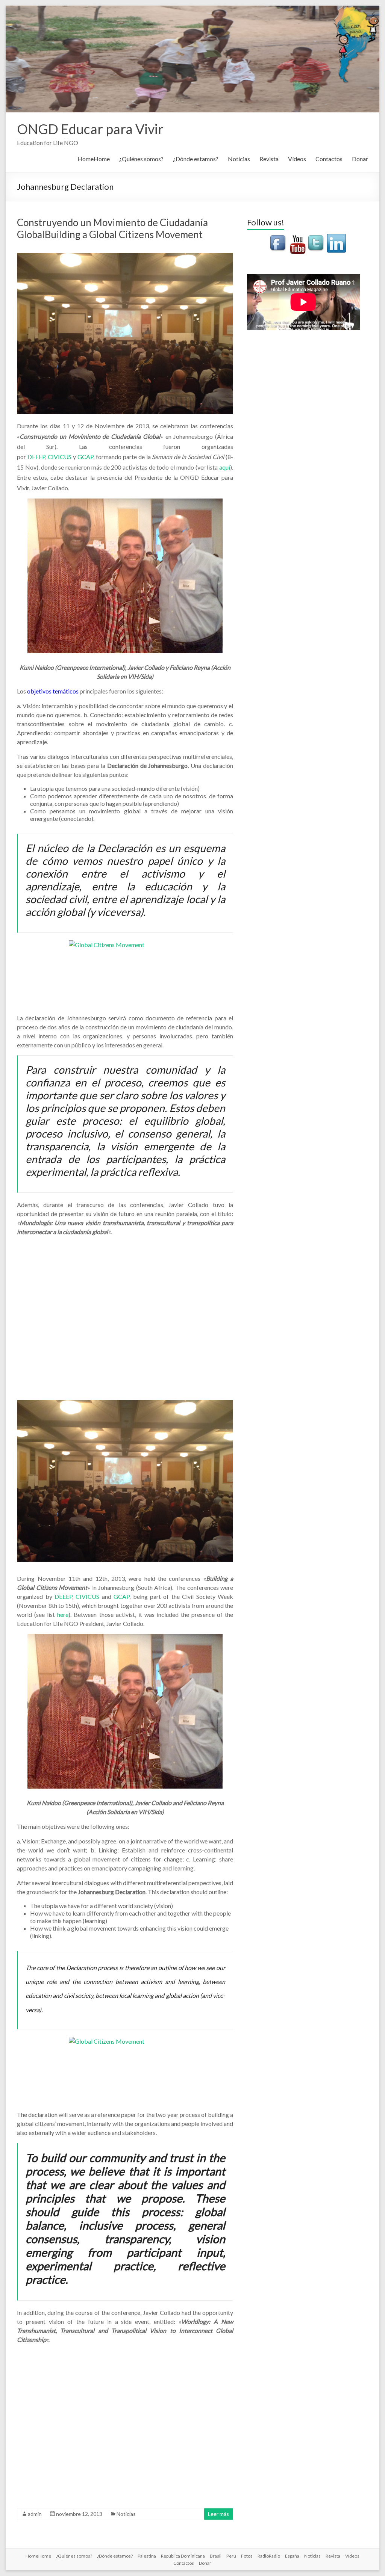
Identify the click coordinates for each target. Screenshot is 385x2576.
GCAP (85, 457)
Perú (231, 2556)
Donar (360, 159)
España (292, 2556)
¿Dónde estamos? (196, 159)
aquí (225, 467)
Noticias (239, 159)
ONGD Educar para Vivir (90, 129)
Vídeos (297, 159)
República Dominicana (183, 2556)
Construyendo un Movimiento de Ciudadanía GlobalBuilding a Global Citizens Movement (112, 228)
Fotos (247, 2556)
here (63, 1614)
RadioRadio (269, 2556)
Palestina (147, 2556)
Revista (269, 159)
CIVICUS (60, 457)
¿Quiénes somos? (141, 159)
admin (35, 2514)
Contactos (329, 159)
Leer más (218, 2514)
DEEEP (36, 457)
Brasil (216, 2556)
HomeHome (94, 159)
